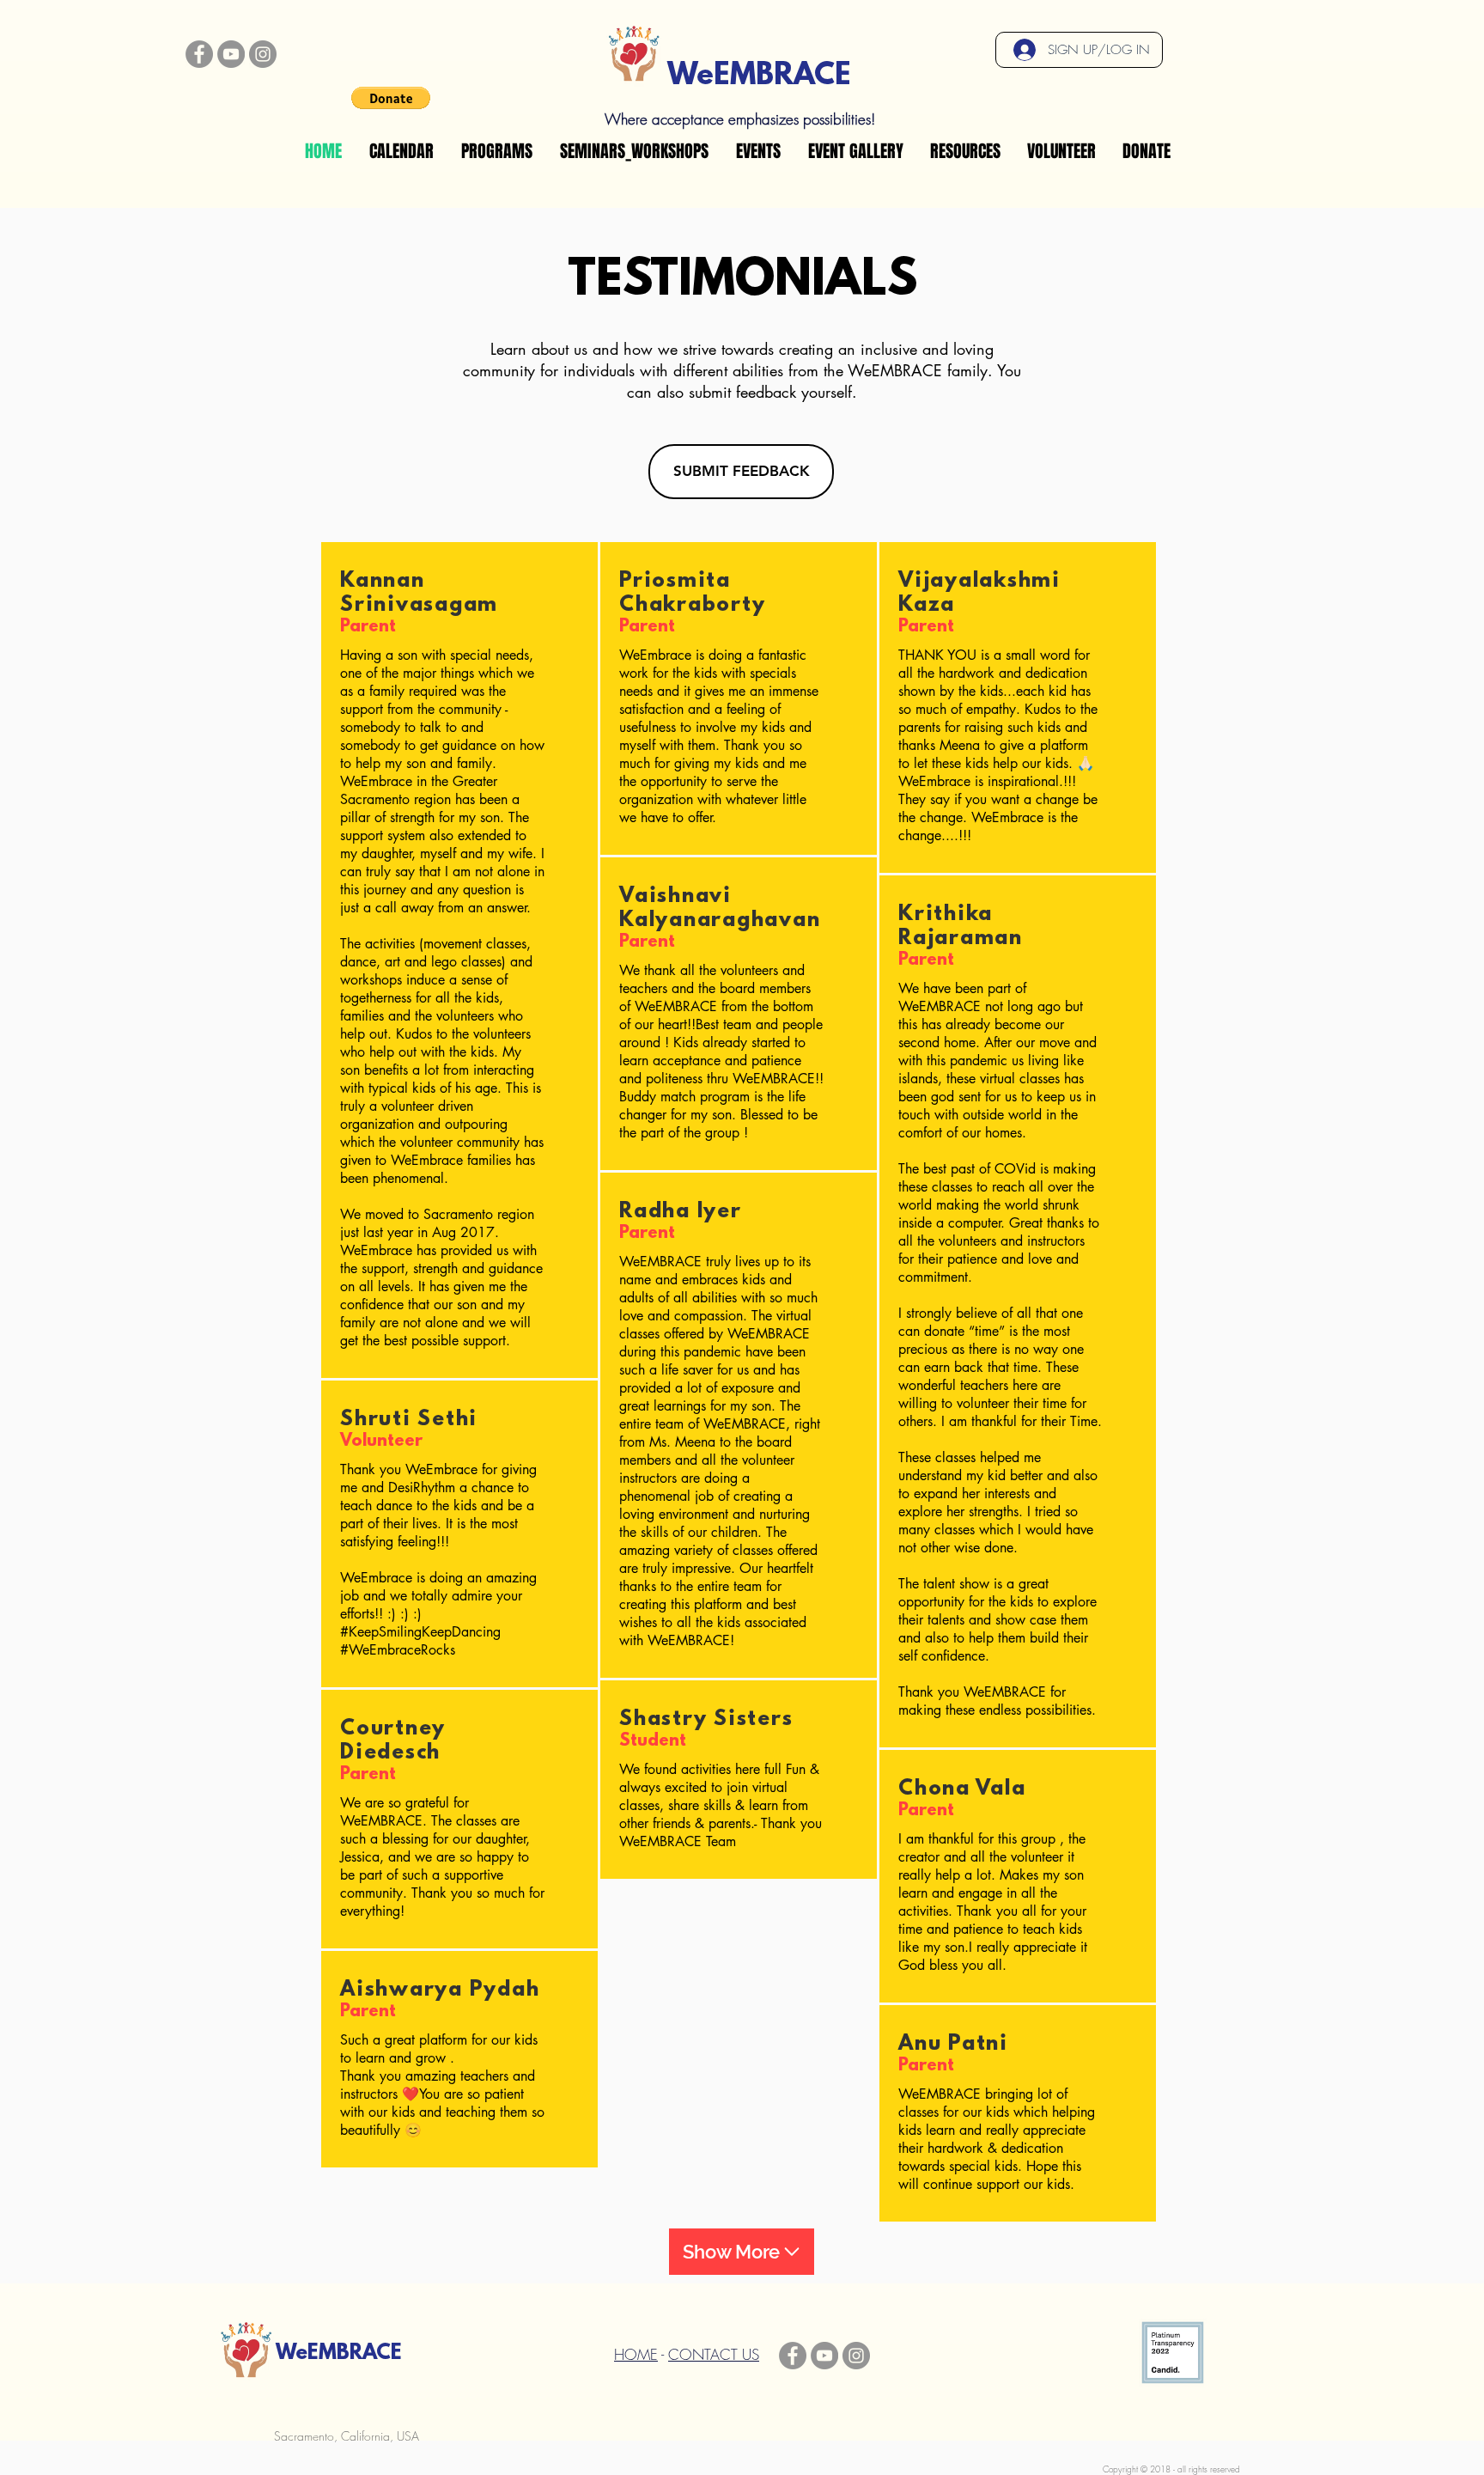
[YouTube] (231, 54)
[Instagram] (263, 54)
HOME (636, 2354)
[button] (391, 98)
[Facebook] (199, 54)
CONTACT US (714, 2354)
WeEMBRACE (759, 76)
